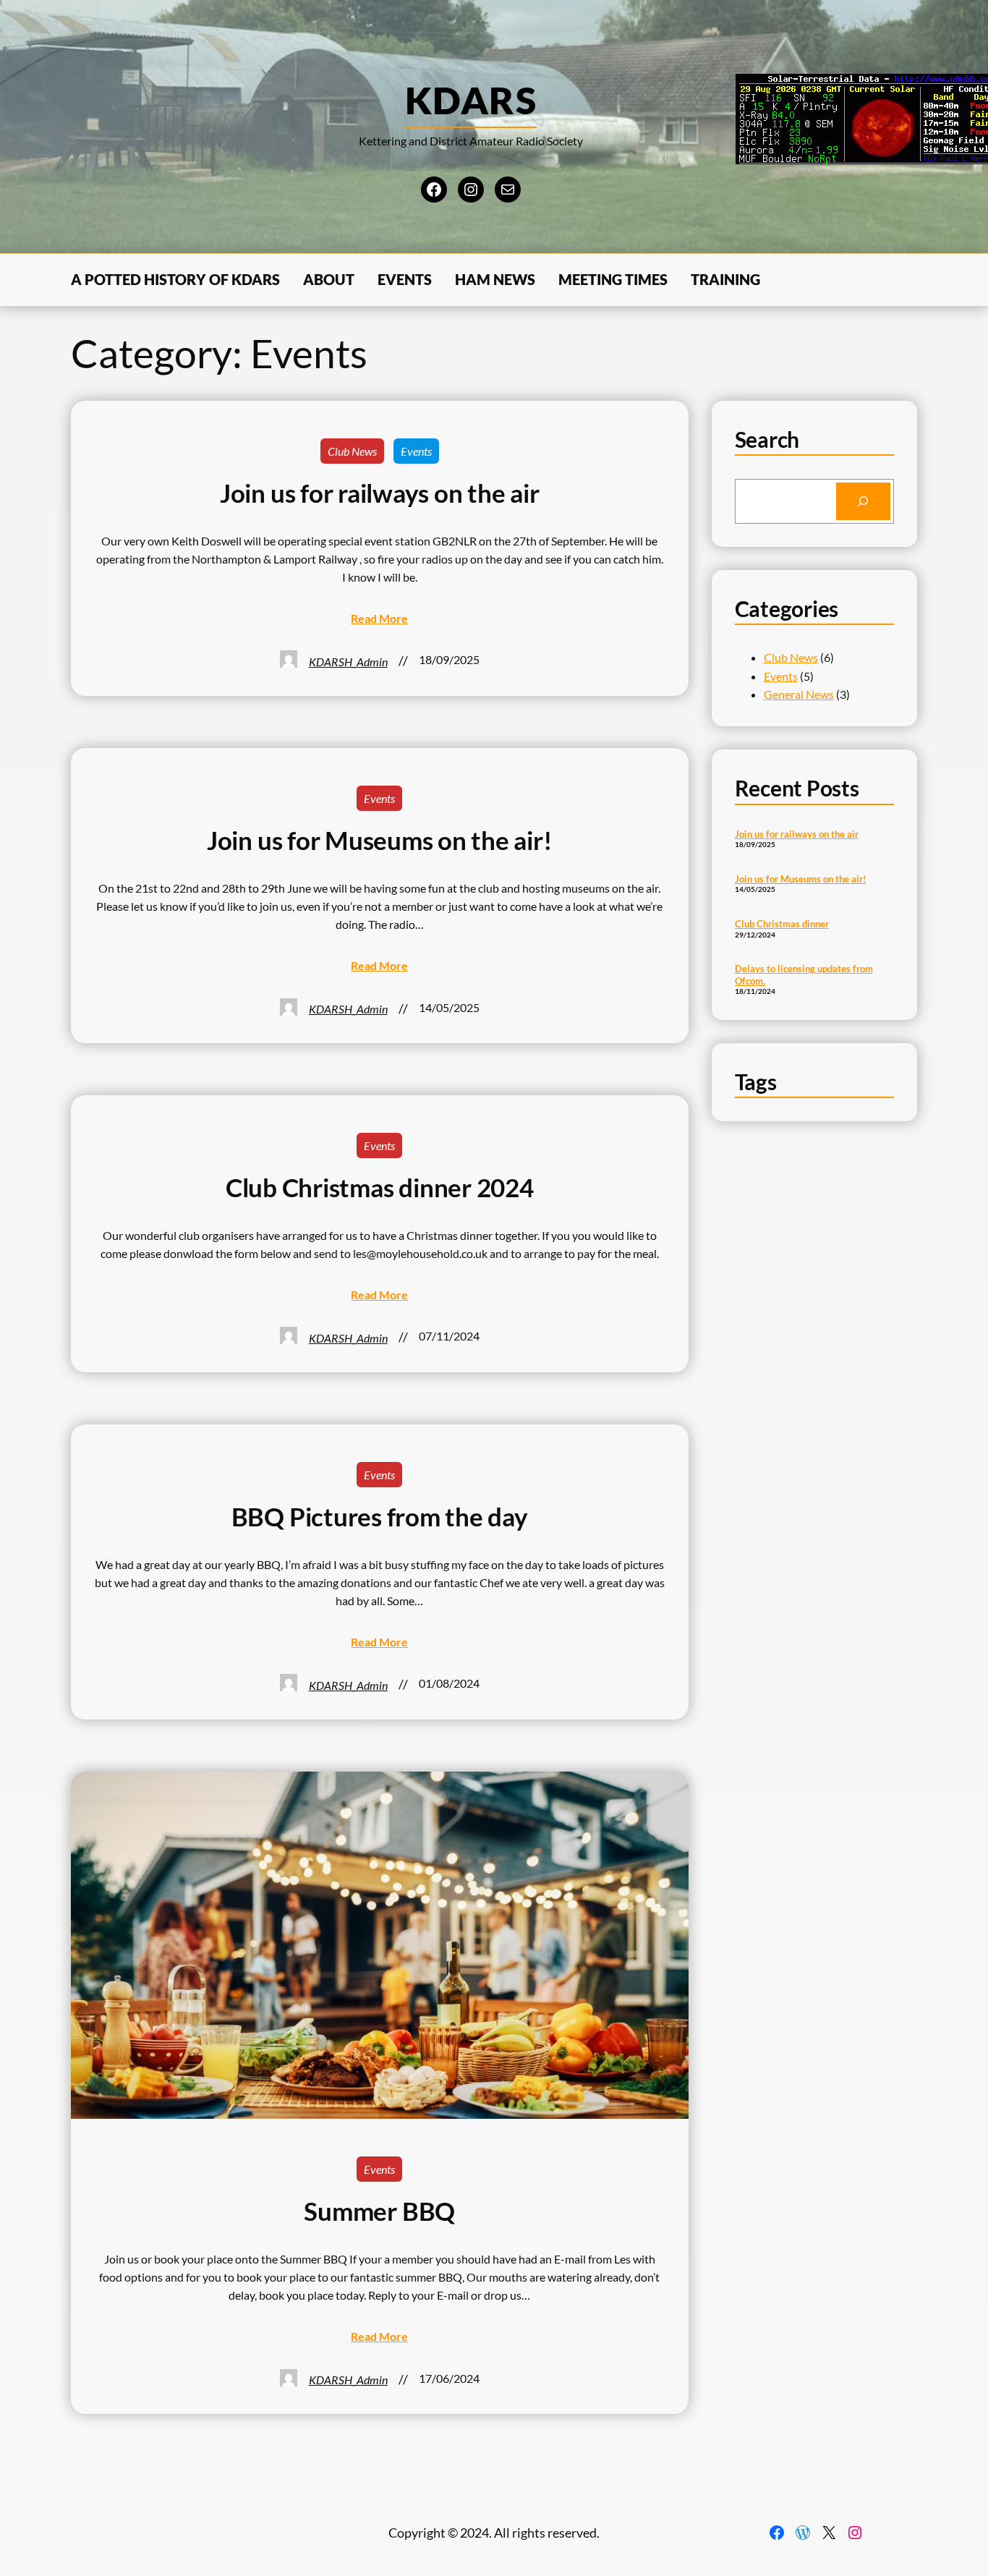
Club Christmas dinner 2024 (380, 1187)
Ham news (495, 279)
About (329, 279)
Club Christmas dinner (782, 924)
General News (799, 694)
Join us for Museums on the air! (380, 840)
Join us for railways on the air (380, 493)
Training (725, 279)
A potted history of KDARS (175, 279)
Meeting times (613, 279)
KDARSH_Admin (348, 662)
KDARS (471, 100)
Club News (352, 451)
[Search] (863, 501)
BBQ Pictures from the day (380, 1517)
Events (405, 279)
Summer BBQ (379, 2211)
